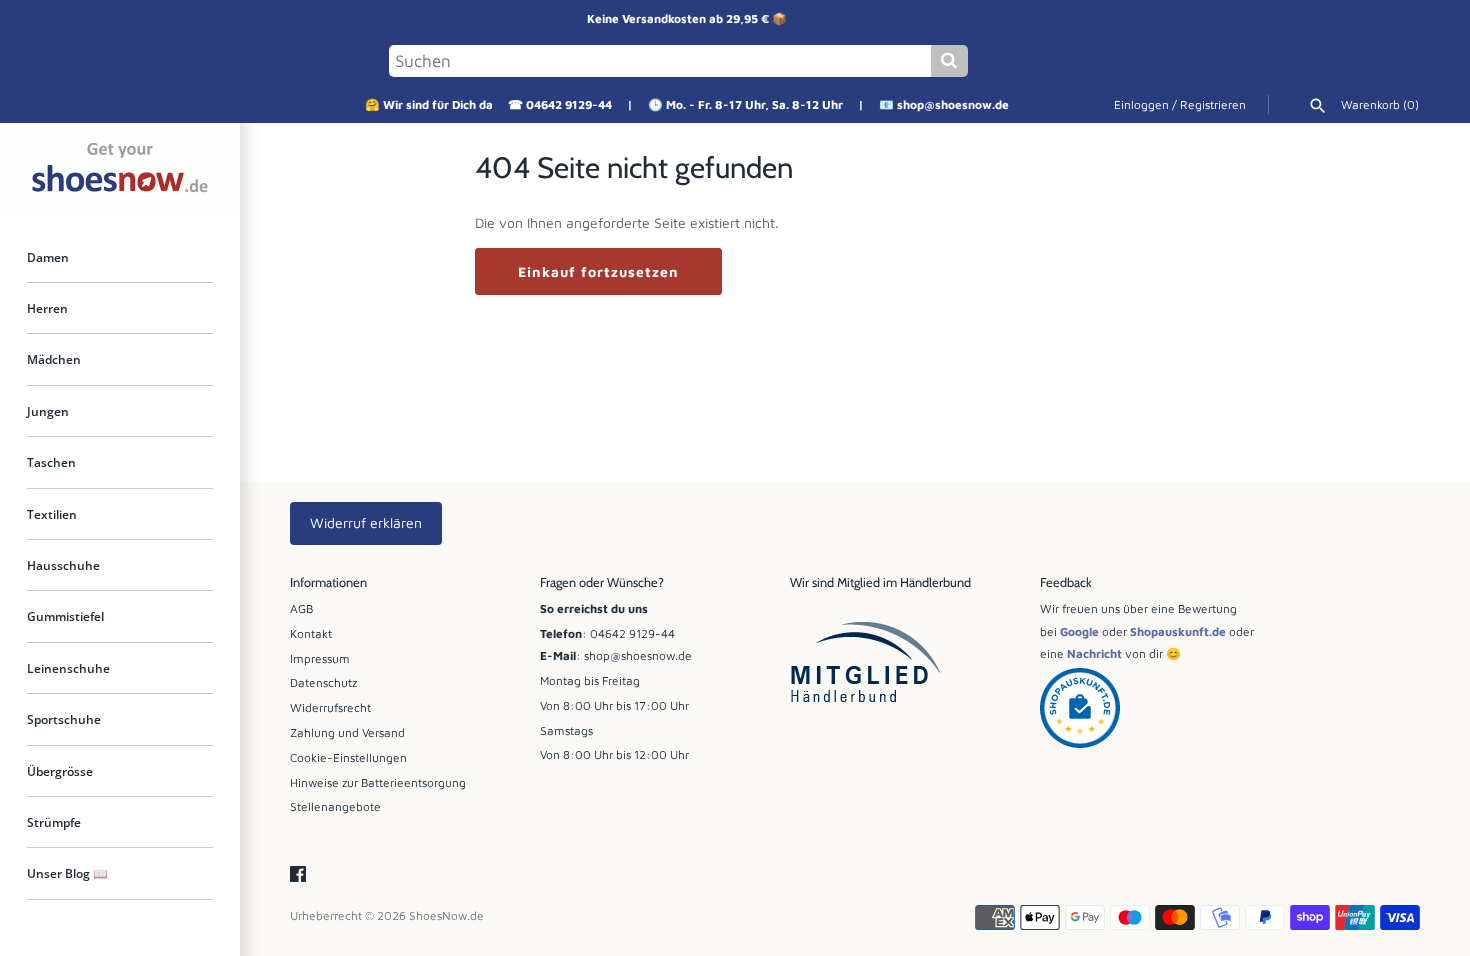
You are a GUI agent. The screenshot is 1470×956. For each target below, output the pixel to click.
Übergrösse (60, 772)
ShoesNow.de (446, 915)
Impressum (320, 658)
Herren (47, 309)
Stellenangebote (335, 806)
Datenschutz (323, 682)
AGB (301, 608)
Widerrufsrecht (330, 707)
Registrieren (1213, 104)
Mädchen (54, 360)
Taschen (51, 463)
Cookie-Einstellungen (348, 757)
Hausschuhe (63, 566)
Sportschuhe (64, 720)
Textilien (52, 514)
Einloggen (1141, 104)
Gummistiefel (65, 617)
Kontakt (311, 633)
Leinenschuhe (68, 669)
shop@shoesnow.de (953, 104)
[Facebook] (298, 875)
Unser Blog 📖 (67, 874)
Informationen (328, 582)
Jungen (48, 412)
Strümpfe (54, 823)
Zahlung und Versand (347, 732)
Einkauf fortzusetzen (598, 271)
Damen (48, 257)
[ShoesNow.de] (120, 167)
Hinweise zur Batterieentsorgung (378, 782)
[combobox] (660, 61)
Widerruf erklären (366, 522)
